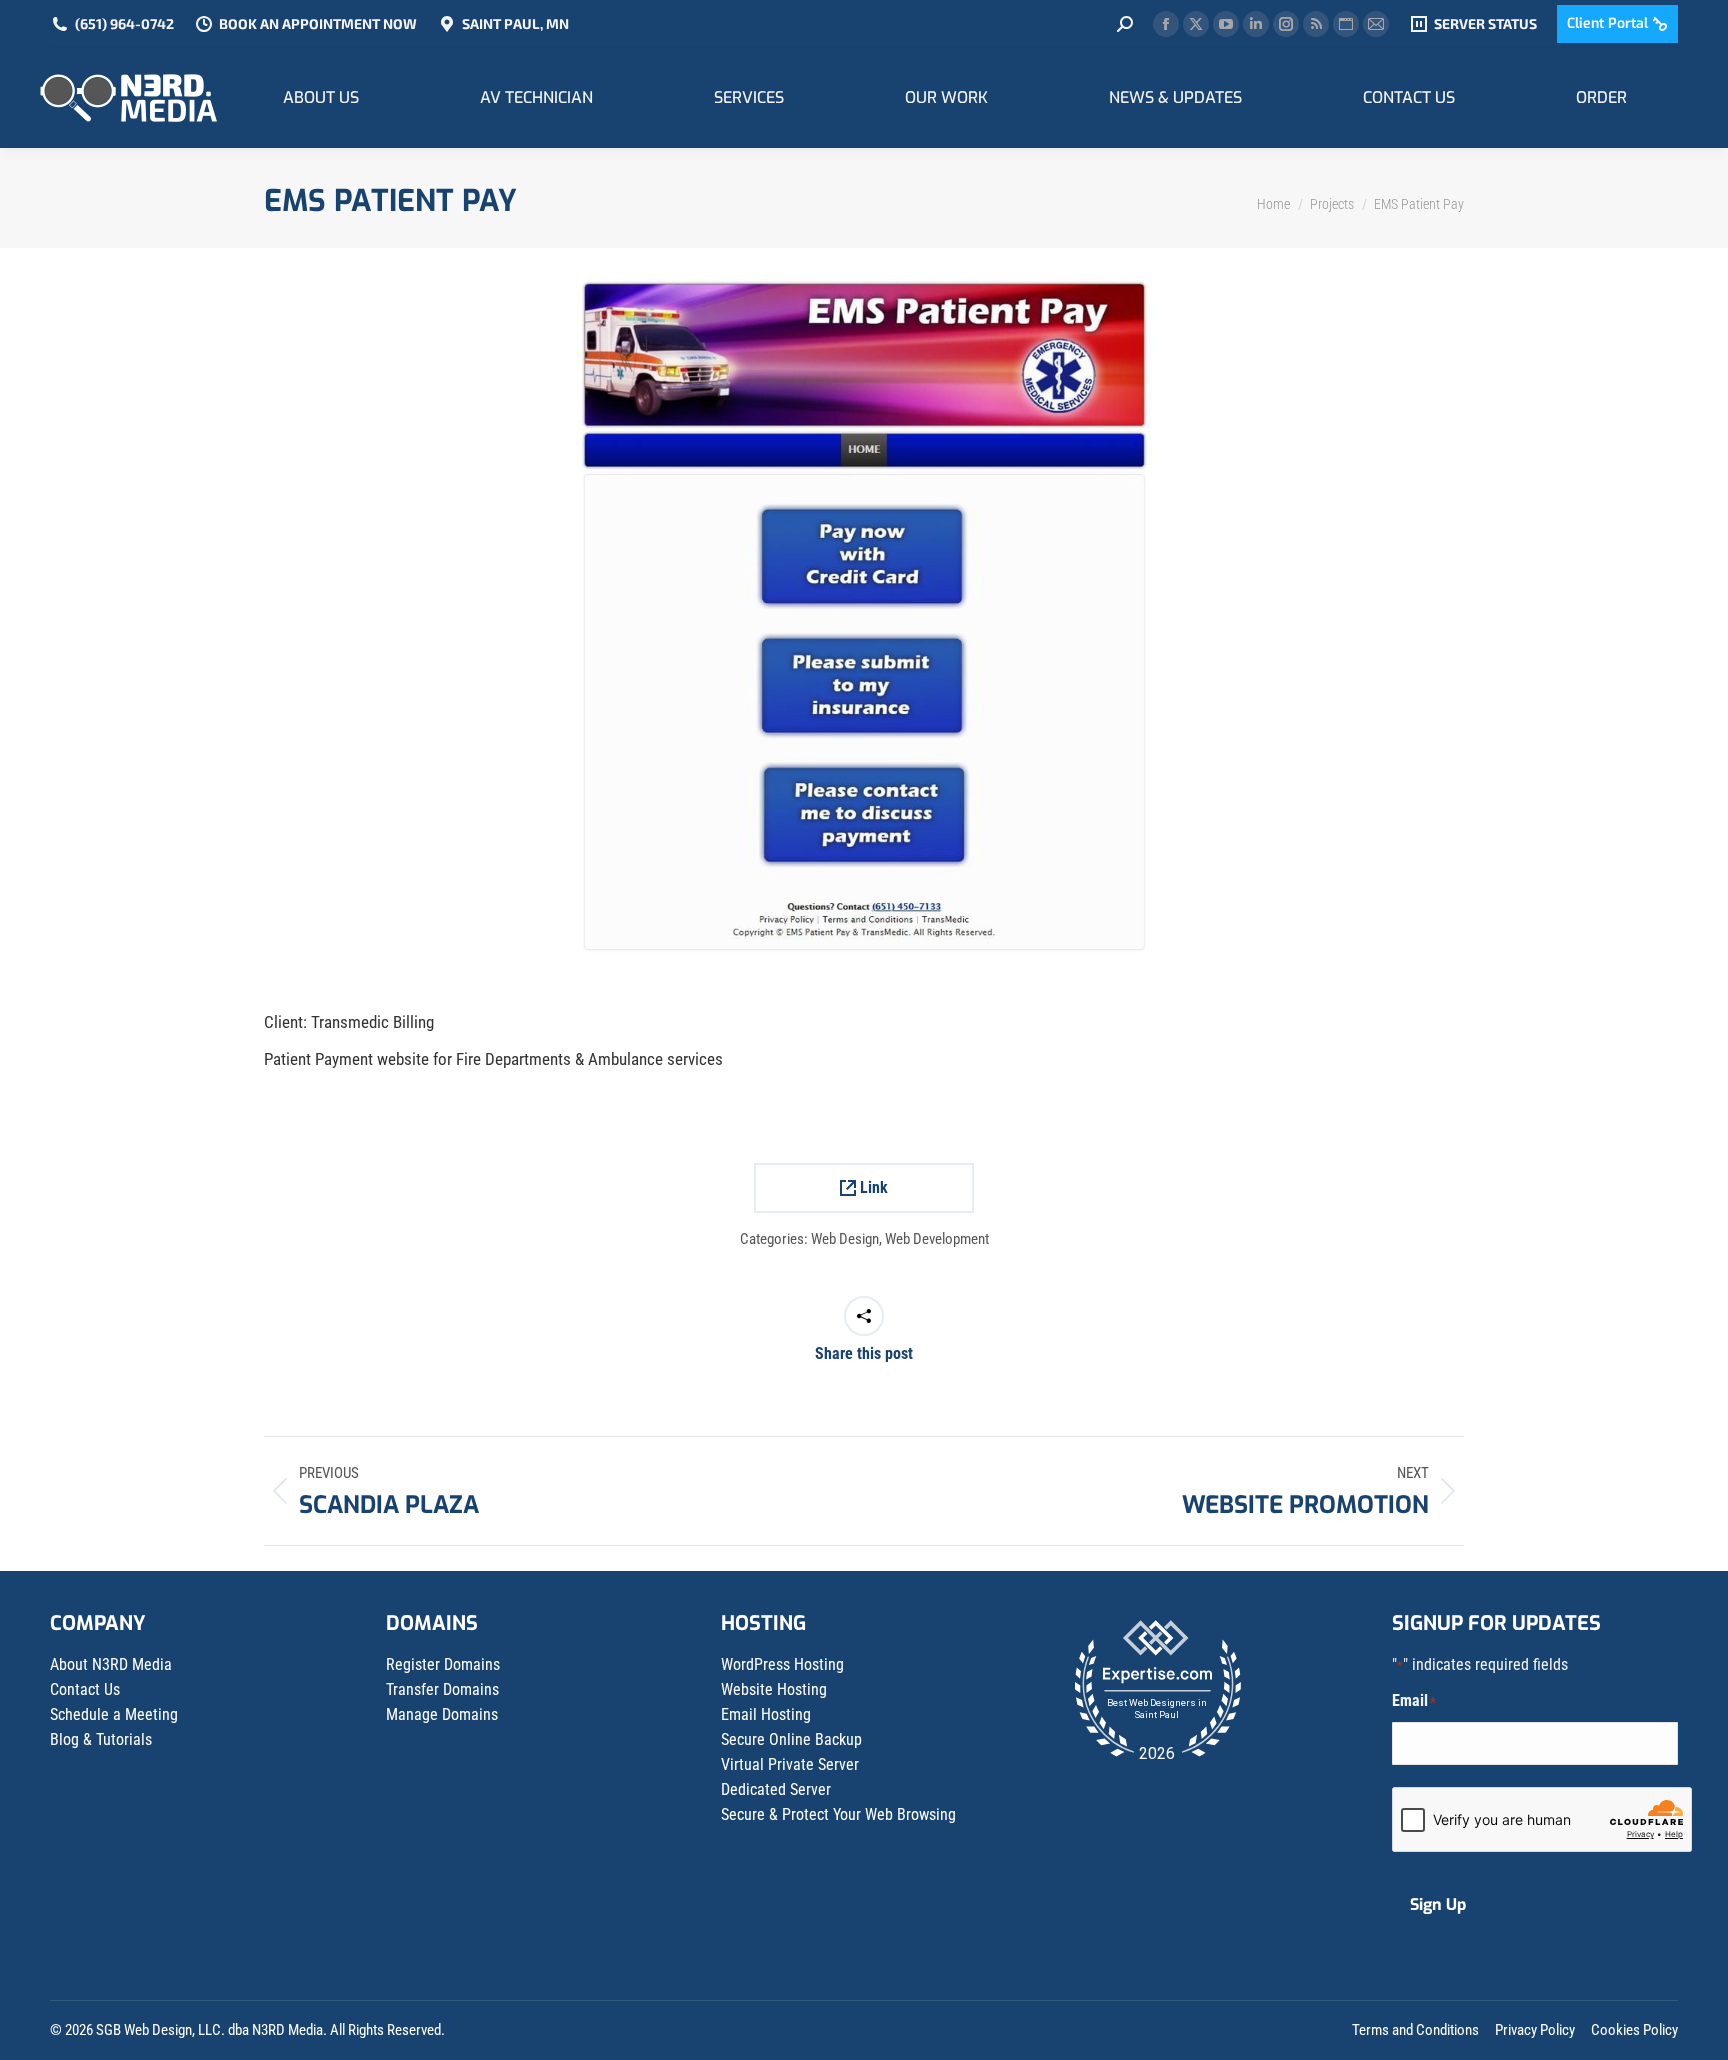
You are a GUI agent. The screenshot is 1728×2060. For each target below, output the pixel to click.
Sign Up (1438, 1904)
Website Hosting (774, 1689)
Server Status (1485, 23)
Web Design (845, 1239)
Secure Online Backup (791, 1739)
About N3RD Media (111, 1664)
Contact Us (85, 1689)
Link (872, 1187)
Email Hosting (766, 1714)
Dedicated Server (776, 1789)
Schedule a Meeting (114, 1714)
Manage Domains (442, 1714)
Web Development (937, 1239)
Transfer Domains (442, 1689)
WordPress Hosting (782, 1664)
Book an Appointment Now (318, 23)
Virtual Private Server (790, 1764)
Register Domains (443, 1664)
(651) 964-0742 (124, 23)
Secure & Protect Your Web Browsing (838, 1814)
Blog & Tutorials (101, 1739)
